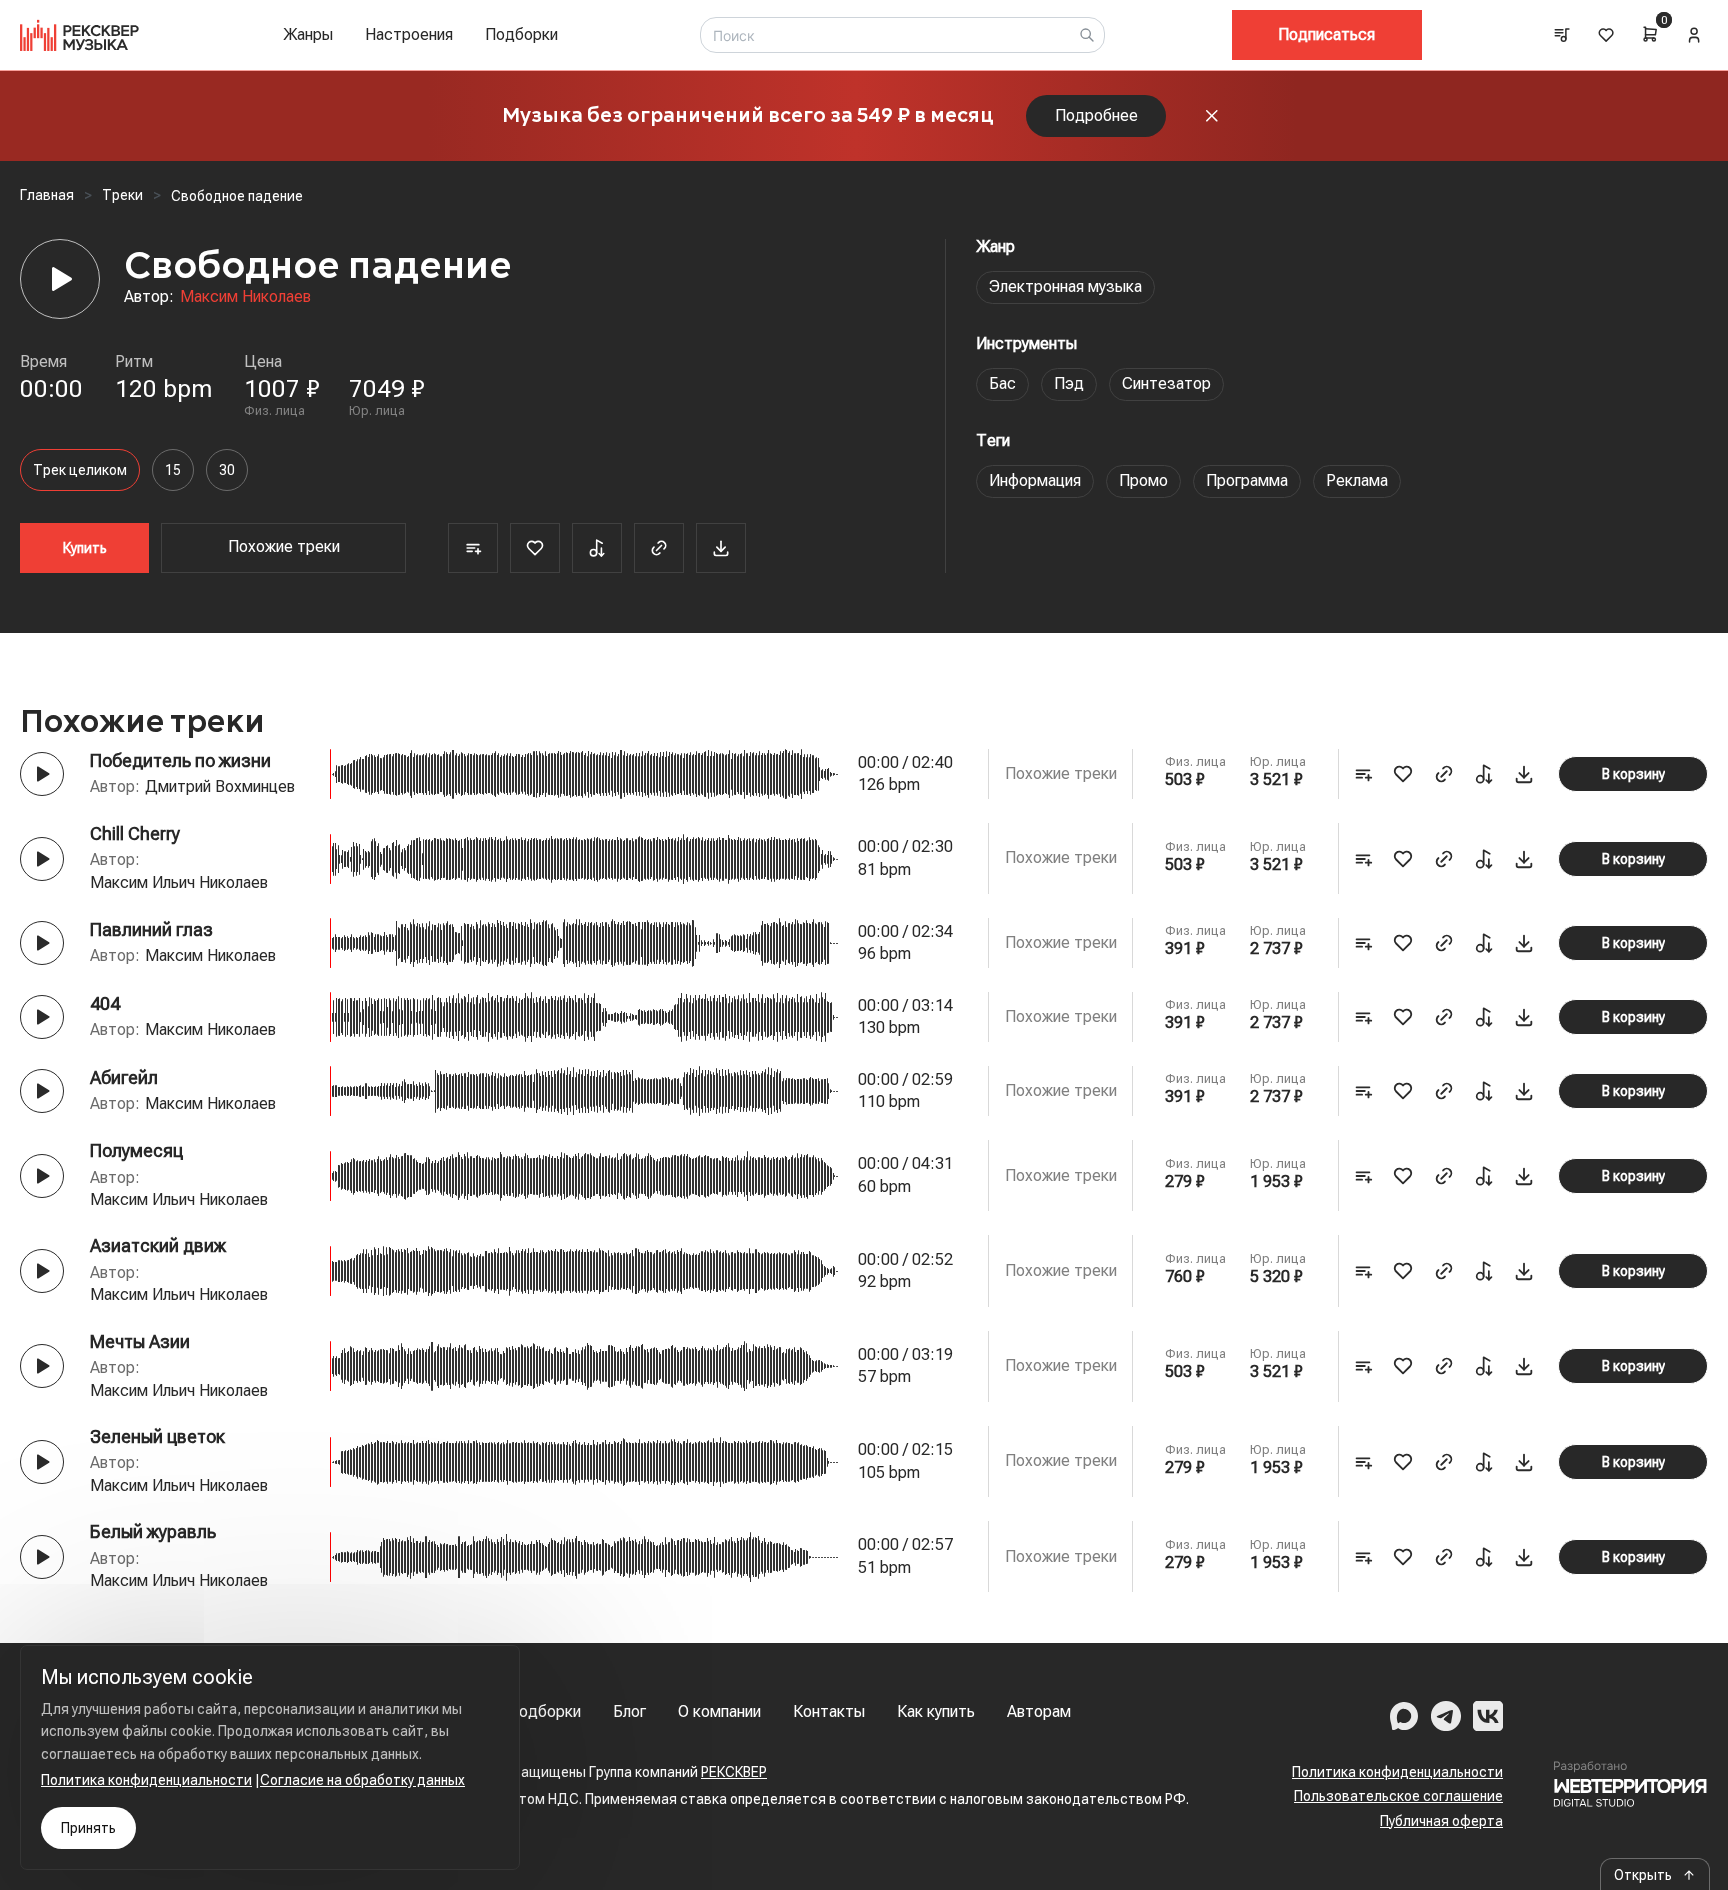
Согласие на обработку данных (362, 1780)
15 (173, 470)
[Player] (60, 279)
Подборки (521, 34)
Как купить (936, 1711)
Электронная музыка (1065, 286)
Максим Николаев (245, 296)
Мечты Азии (140, 1341)
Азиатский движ (158, 1245)
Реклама (1357, 480)
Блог (629, 1711)
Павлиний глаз (151, 929)
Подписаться (1326, 34)
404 (105, 1003)
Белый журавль (153, 1531)
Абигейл (124, 1077)
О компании (719, 1711)
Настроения (409, 34)
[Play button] (42, 774)
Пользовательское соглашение (1398, 1796)
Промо (1143, 480)
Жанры (308, 34)
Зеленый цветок (157, 1436)
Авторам (1039, 1711)
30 (227, 470)
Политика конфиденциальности (1397, 1772)
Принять (88, 1828)
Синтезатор (1166, 383)
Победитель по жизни (180, 760)
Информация (1035, 480)
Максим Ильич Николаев (179, 882)
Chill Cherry (135, 833)
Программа (1247, 480)
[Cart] (1650, 34)
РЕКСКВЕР (734, 1772)
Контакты (829, 1711)
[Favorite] (535, 548)
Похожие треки (284, 546)
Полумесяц (136, 1150)
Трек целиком (80, 470)
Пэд (1069, 383)
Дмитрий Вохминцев (220, 786)
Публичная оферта (1441, 1821)
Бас (1002, 383)
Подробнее (1096, 115)
